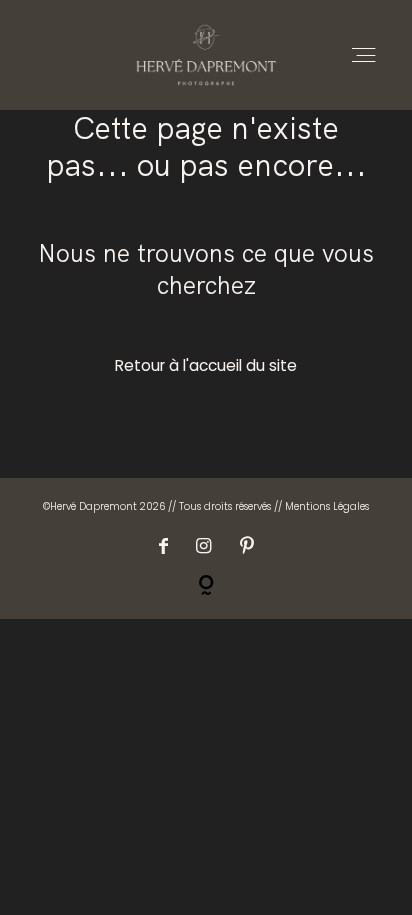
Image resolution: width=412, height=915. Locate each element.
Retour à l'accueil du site (206, 365)
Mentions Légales (327, 506)
